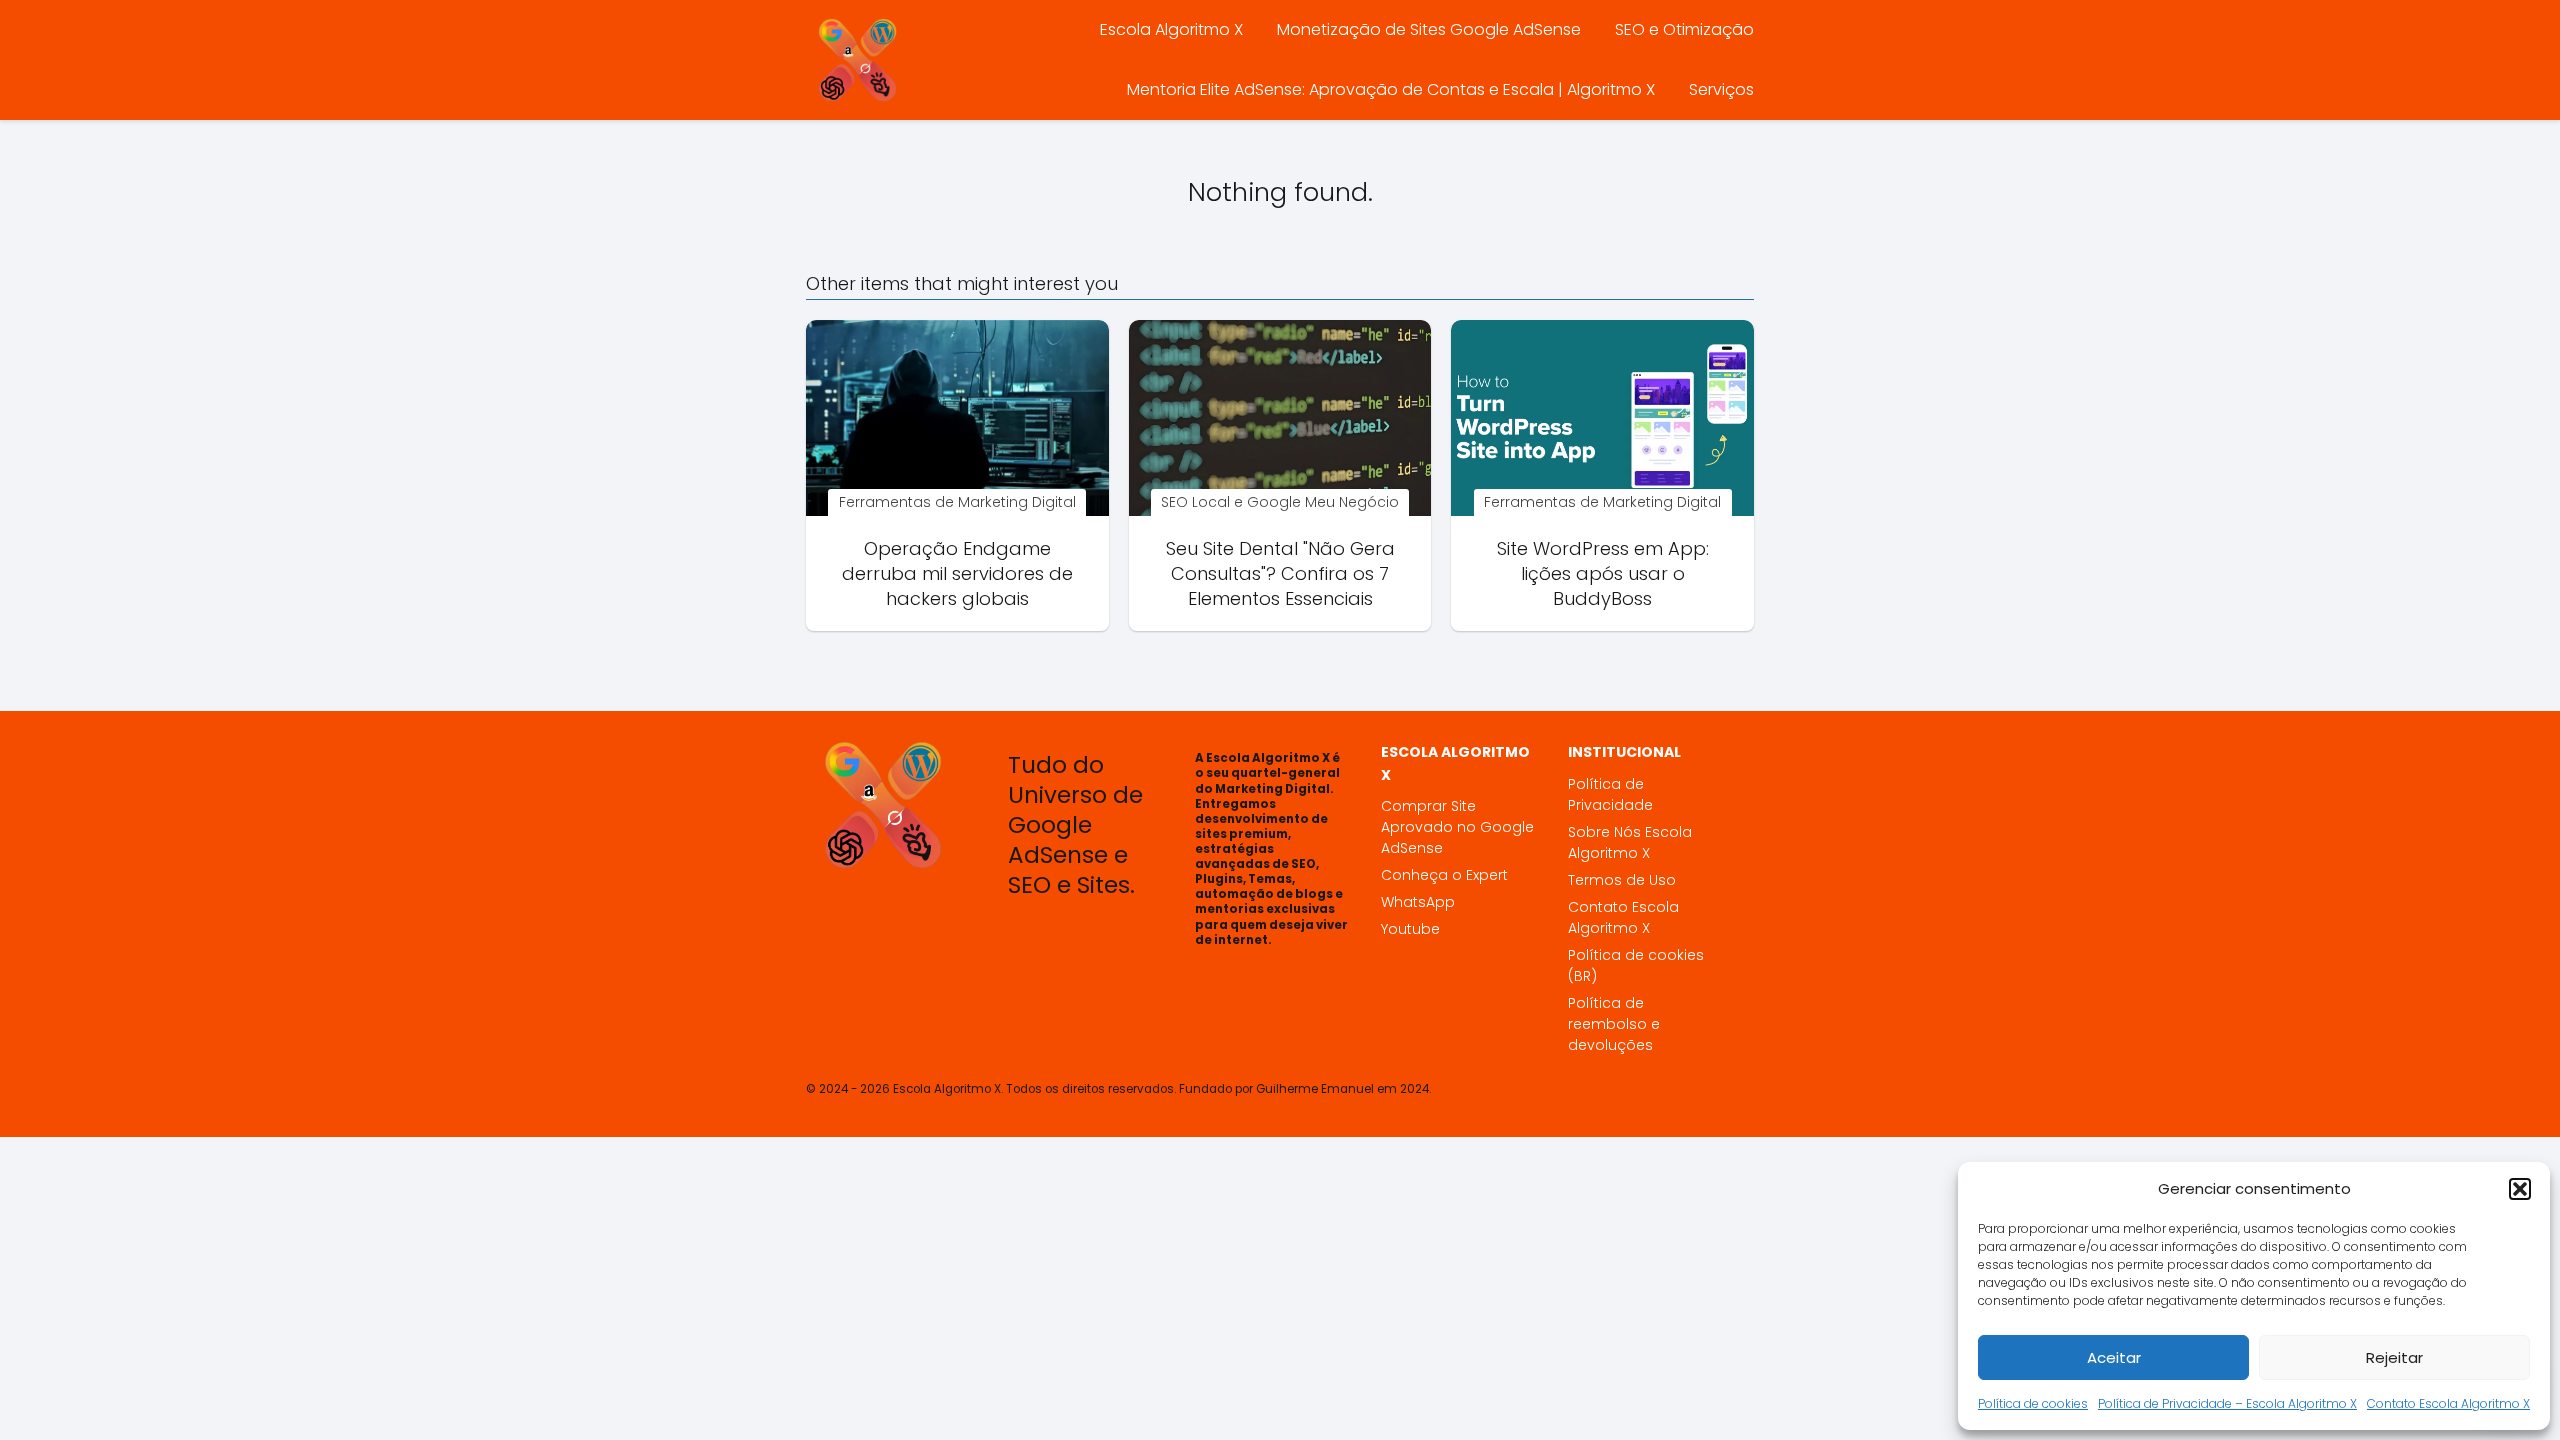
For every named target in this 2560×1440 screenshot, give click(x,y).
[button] (2520, 1189)
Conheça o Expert (1444, 875)
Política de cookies (2033, 1403)
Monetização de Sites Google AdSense (1429, 29)
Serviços (1721, 89)
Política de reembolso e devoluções (1614, 1024)
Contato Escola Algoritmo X (2448, 1403)
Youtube (1410, 929)
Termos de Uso (1622, 880)
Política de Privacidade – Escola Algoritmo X (2227, 1403)
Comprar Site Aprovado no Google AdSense (1457, 827)
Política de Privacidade (1610, 794)
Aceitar (2114, 1357)
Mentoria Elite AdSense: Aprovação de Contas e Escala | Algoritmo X (1391, 89)
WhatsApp (1418, 902)
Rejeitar (2394, 1357)
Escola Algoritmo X (1171, 29)
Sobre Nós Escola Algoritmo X (1630, 842)
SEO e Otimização (1684, 29)
